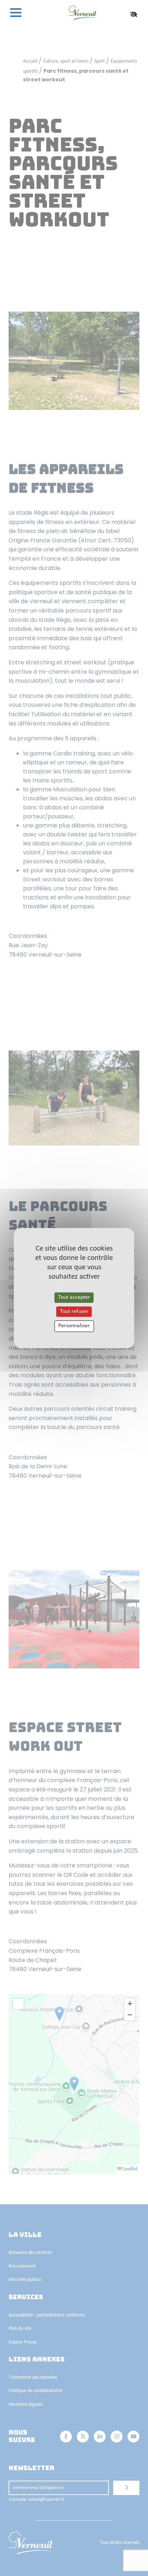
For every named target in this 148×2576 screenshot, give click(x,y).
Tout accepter (74, 1297)
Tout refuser (74, 1311)
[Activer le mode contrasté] (134, 14)
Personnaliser (74, 1326)
